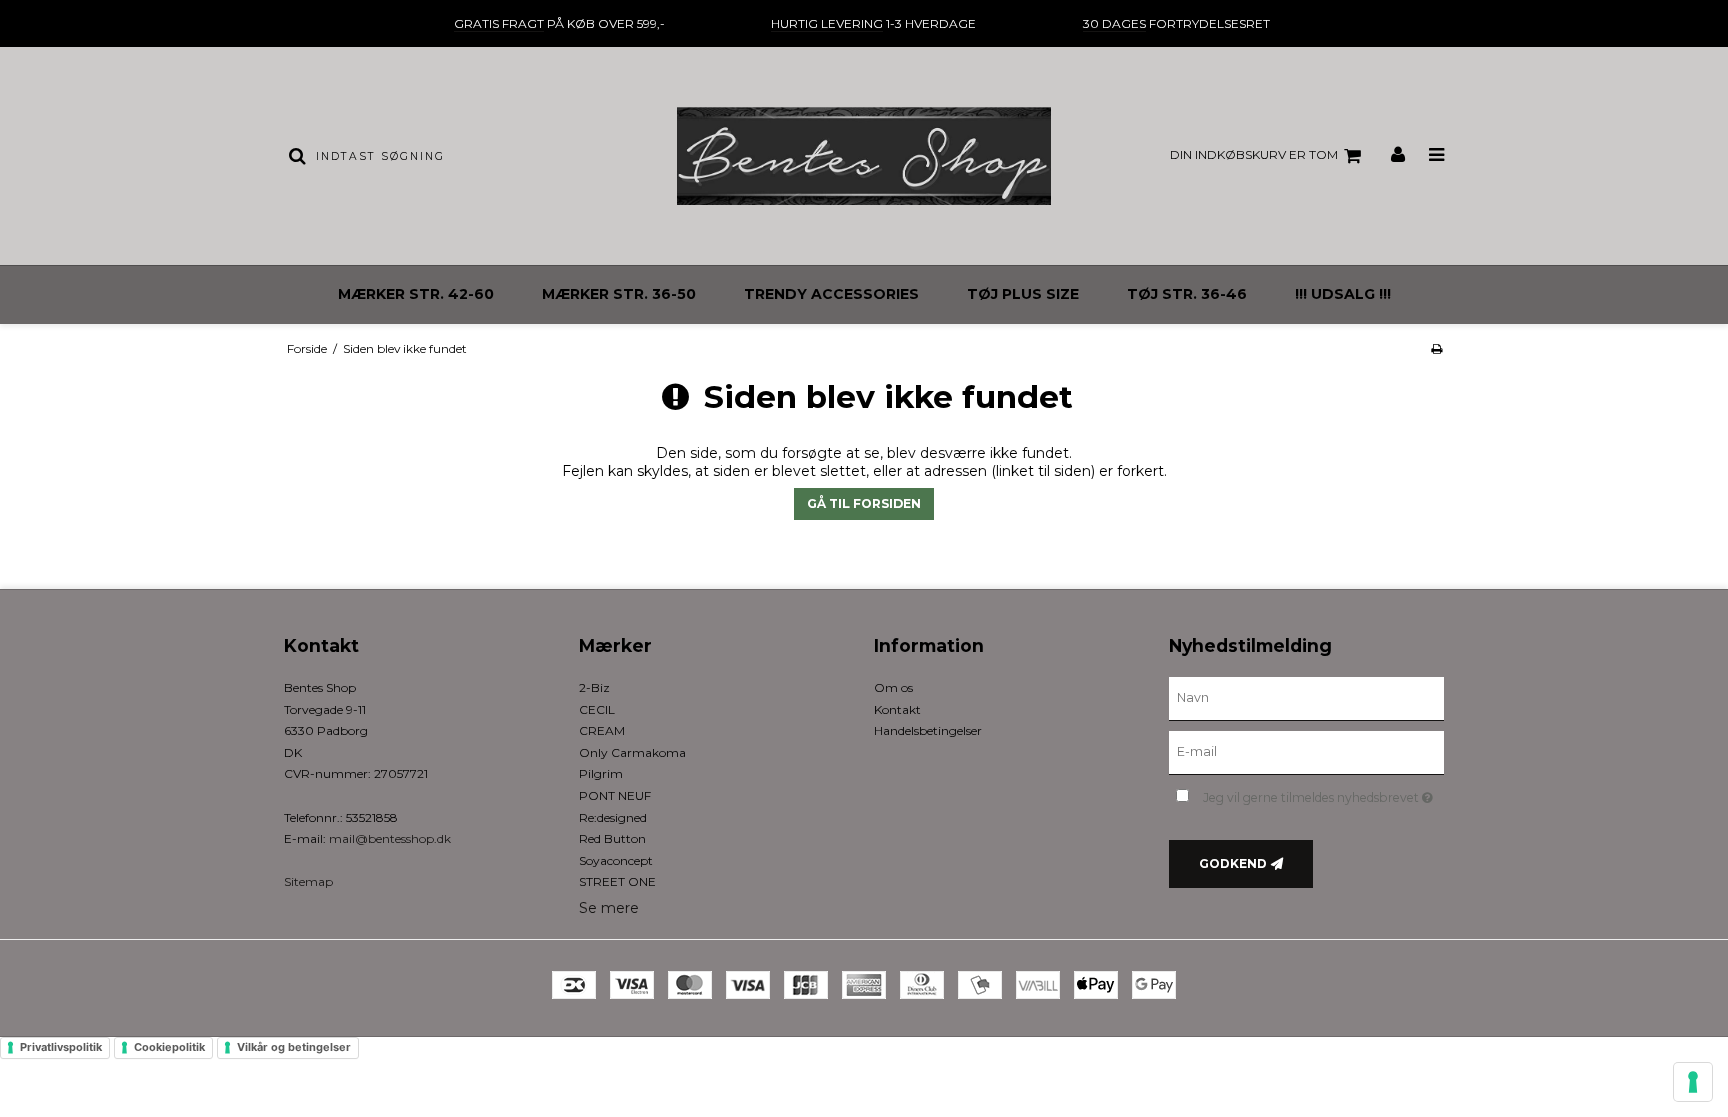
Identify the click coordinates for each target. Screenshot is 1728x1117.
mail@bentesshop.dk (390, 838)
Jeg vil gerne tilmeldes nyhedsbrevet (1323, 793)
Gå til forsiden (864, 503)
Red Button (612, 838)
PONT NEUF (615, 795)
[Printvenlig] (1436, 348)
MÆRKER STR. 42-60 (416, 294)
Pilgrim (601, 773)
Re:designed (613, 817)
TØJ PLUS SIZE (1023, 294)
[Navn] (1306, 698)
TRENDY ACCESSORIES (831, 294)
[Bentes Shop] (863, 156)
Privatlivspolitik (61, 1047)
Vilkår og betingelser (294, 1047)
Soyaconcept (616, 860)
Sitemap (308, 881)
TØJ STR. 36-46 (1187, 294)
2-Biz (594, 687)
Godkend (1233, 863)
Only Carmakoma (632, 752)
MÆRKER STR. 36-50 (619, 294)
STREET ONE (617, 881)
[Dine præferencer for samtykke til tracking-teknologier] (1693, 1082)
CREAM (602, 730)
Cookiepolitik (169, 1047)
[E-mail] (1306, 752)
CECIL (597, 709)
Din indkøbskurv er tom (1254, 154)
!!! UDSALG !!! (1343, 294)
